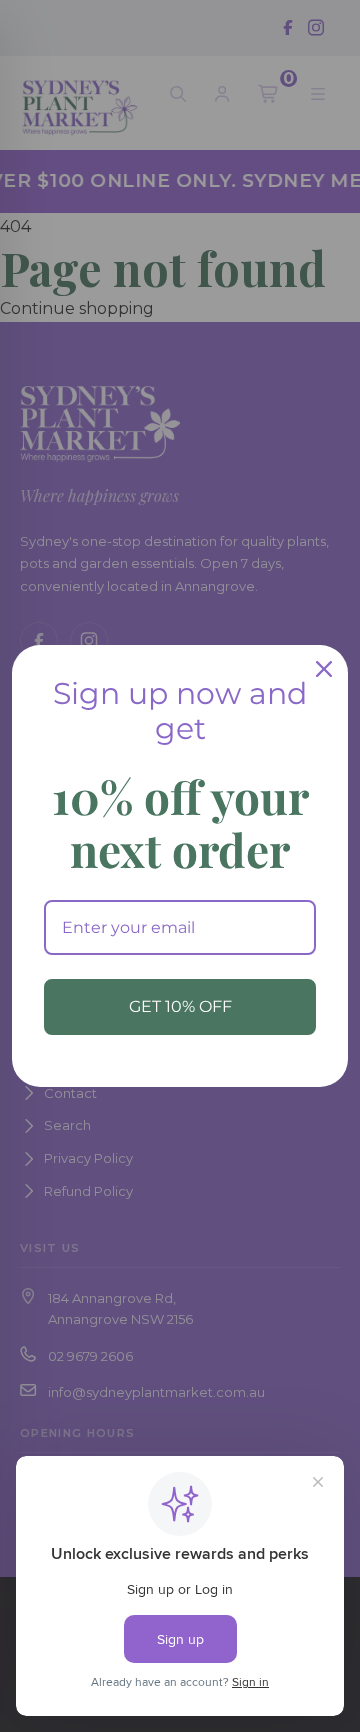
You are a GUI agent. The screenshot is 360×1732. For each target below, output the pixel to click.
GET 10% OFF (180, 1006)
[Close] (324, 669)
